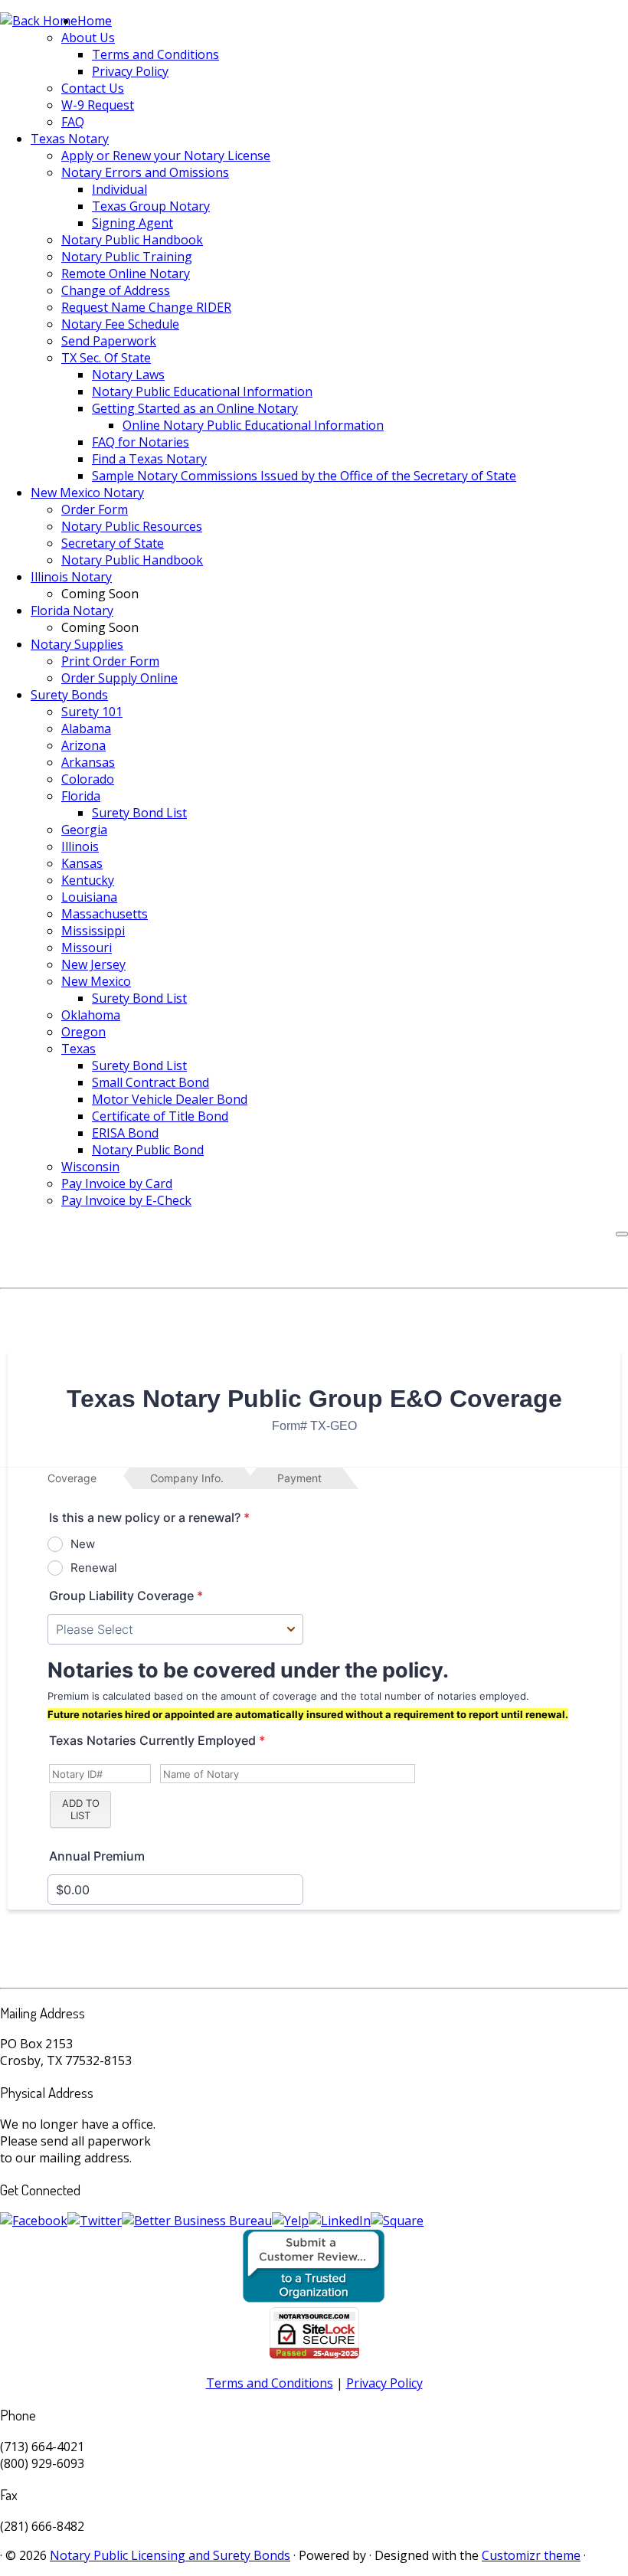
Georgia (84, 830)
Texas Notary (70, 139)
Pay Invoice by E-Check (126, 1200)
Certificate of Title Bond (160, 1116)
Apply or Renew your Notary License (166, 155)
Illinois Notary (71, 577)
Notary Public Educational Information (202, 391)
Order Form (95, 509)
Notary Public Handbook (132, 240)
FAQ (73, 122)
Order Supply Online (119, 678)
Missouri (87, 948)
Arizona (83, 745)
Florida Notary (72, 610)
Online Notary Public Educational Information (253, 425)
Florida (81, 796)
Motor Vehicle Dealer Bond (170, 1099)
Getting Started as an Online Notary (195, 408)
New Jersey (93, 964)
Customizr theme (531, 2555)
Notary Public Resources (132, 526)
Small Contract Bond (150, 1082)
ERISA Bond (125, 1133)
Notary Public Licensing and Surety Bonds (170, 2555)
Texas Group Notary (151, 206)
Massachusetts (105, 914)
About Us (88, 38)
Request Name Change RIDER (146, 307)
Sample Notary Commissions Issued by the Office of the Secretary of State (304, 476)
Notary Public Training (127, 257)
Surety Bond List (139, 813)
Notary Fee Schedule (120, 324)
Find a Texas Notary (149, 459)
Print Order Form (110, 661)
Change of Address (116, 290)
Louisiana (89, 897)
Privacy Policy (130, 71)
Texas (78, 1049)
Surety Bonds (69, 695)
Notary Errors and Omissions (145, 172)
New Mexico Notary (87, 493)
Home (95, 21)
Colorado (88, 779)
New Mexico (96, 981)
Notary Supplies (77, 644)
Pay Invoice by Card (117, 1183)
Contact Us (93, 88)
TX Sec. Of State (106, 358)
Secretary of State (113, 543)
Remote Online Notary (126, 273)
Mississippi (93, 931)
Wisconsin (90, 1167)
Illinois (80, 846)
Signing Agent (132, 223)
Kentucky (88, 880)
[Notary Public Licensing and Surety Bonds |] (39, 21)
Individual (119, 189)
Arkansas (88, 762)
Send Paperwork (109, 341)
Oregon (83, 1032)
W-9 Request (98, 105)
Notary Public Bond (148, 1150)
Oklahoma (91, 1015)
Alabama (86, 728)
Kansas (82, 863)
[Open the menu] (622, 1234)
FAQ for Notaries (141, 442)
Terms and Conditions (155, 54)
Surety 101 (92, 712)
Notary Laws (128, 375)
